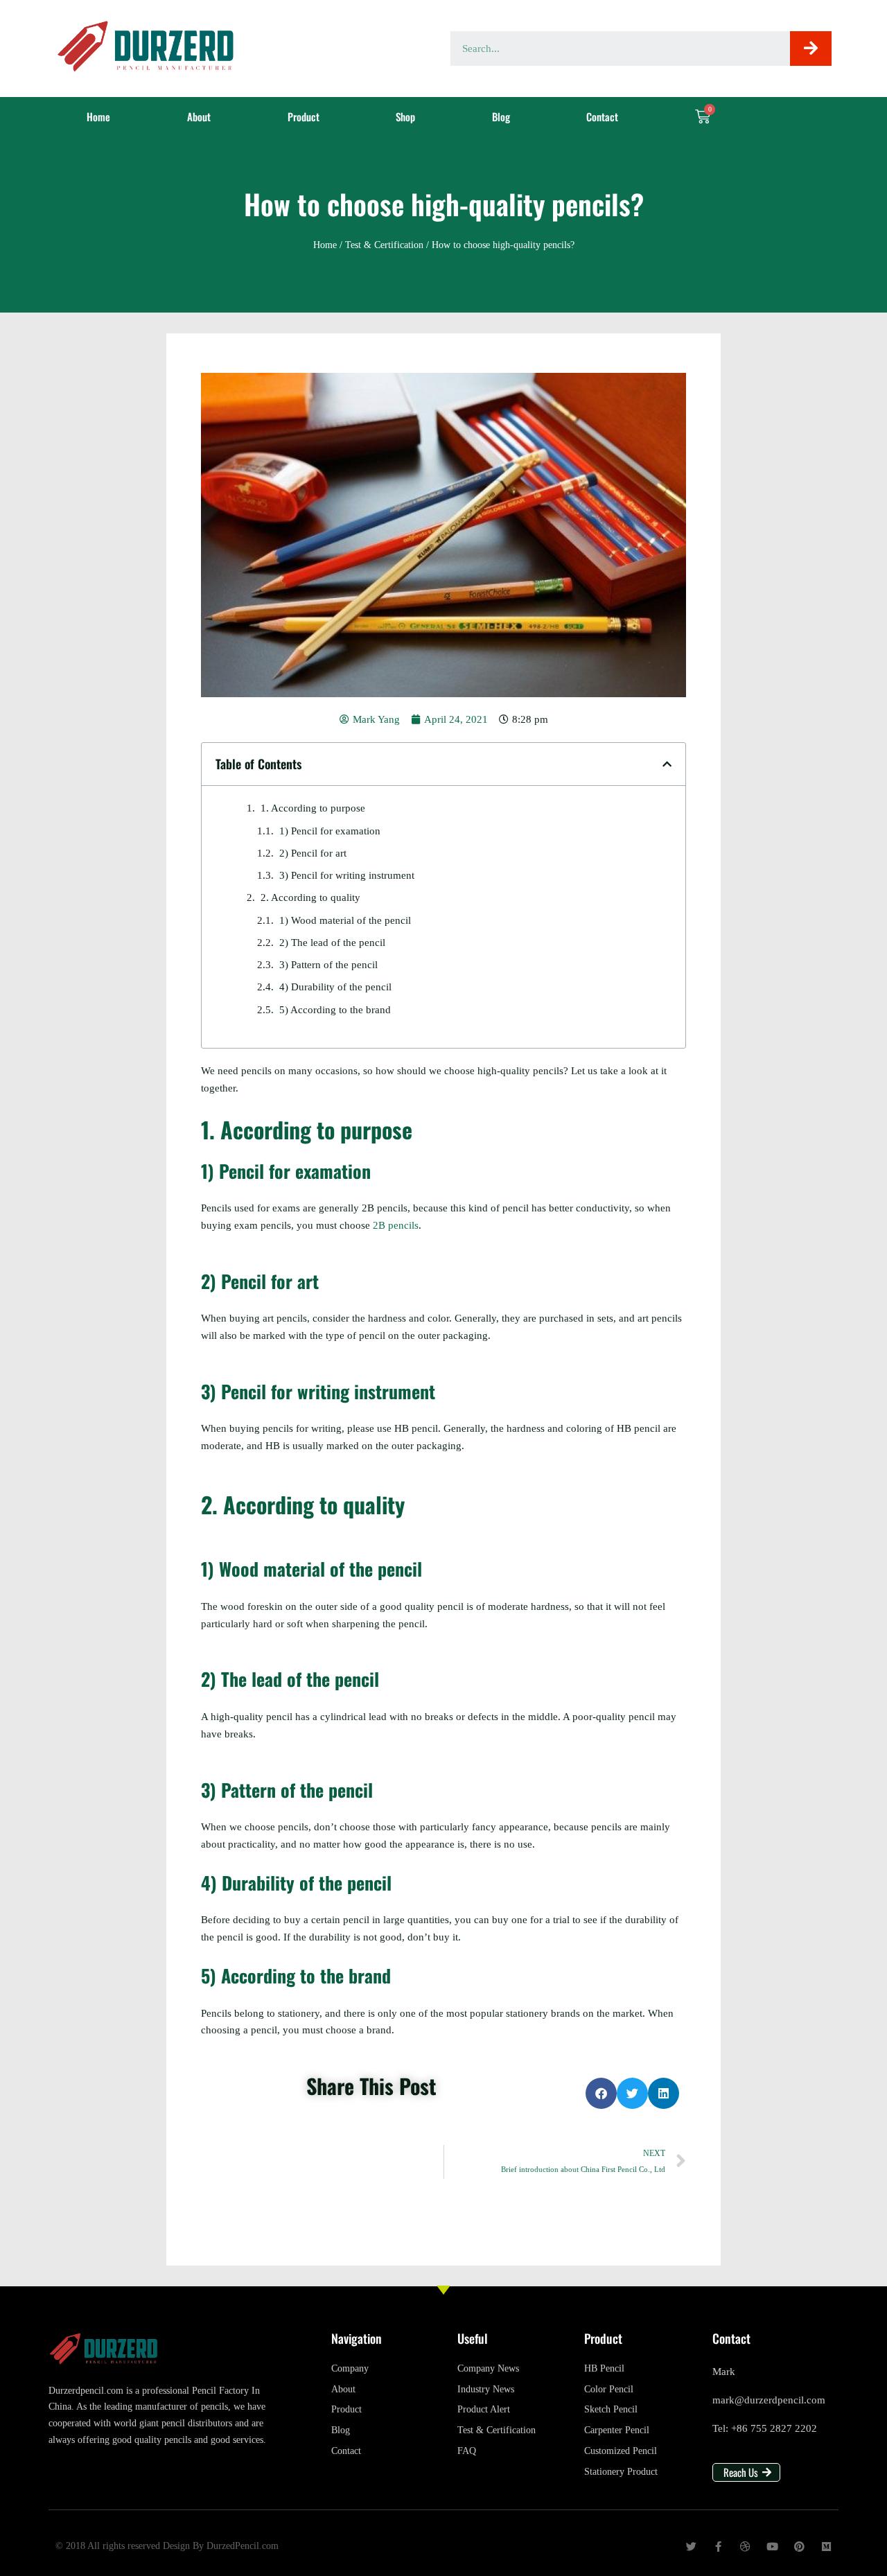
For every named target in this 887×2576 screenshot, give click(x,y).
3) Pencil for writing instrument (347, 875)
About (199, 116)
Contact (602, 116)
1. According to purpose (313, 808)
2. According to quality (310, 897)
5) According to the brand (335, 1010)
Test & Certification (384, 245)
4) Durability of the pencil (335, 987)
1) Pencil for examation (330, 831)
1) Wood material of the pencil (345, 920)
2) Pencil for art (313, 853)
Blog (501, 116)
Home (98, 116)
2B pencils (396, 1225)
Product (304, 116)
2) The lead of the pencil (332, 943)
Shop (405, 116)
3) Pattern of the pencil (328, 965)
